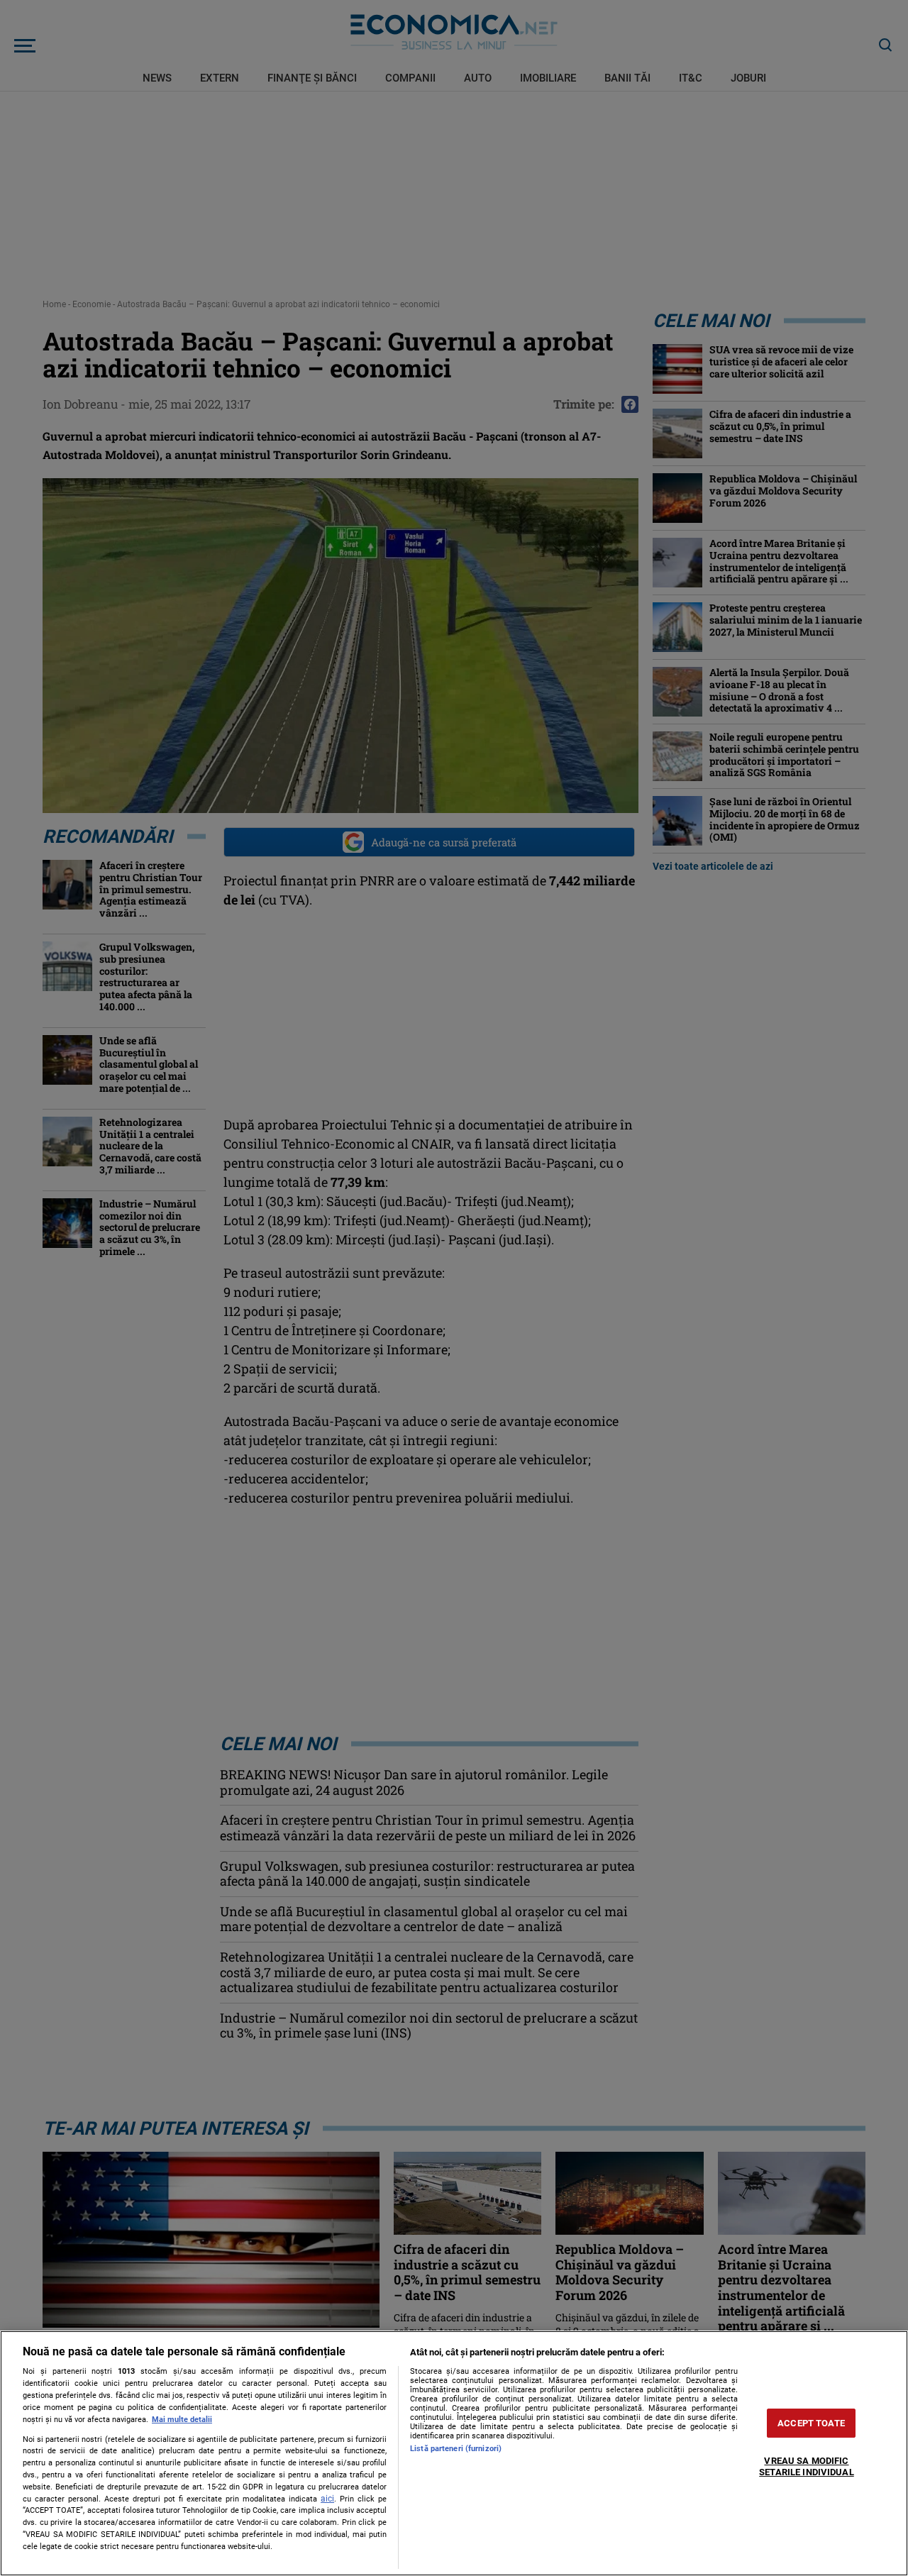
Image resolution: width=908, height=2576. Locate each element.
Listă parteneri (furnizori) (456, 2449)
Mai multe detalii (182, 2420)
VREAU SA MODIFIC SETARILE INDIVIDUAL (806, 2467)
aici (327, 2499)
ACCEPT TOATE (811, 2423)
